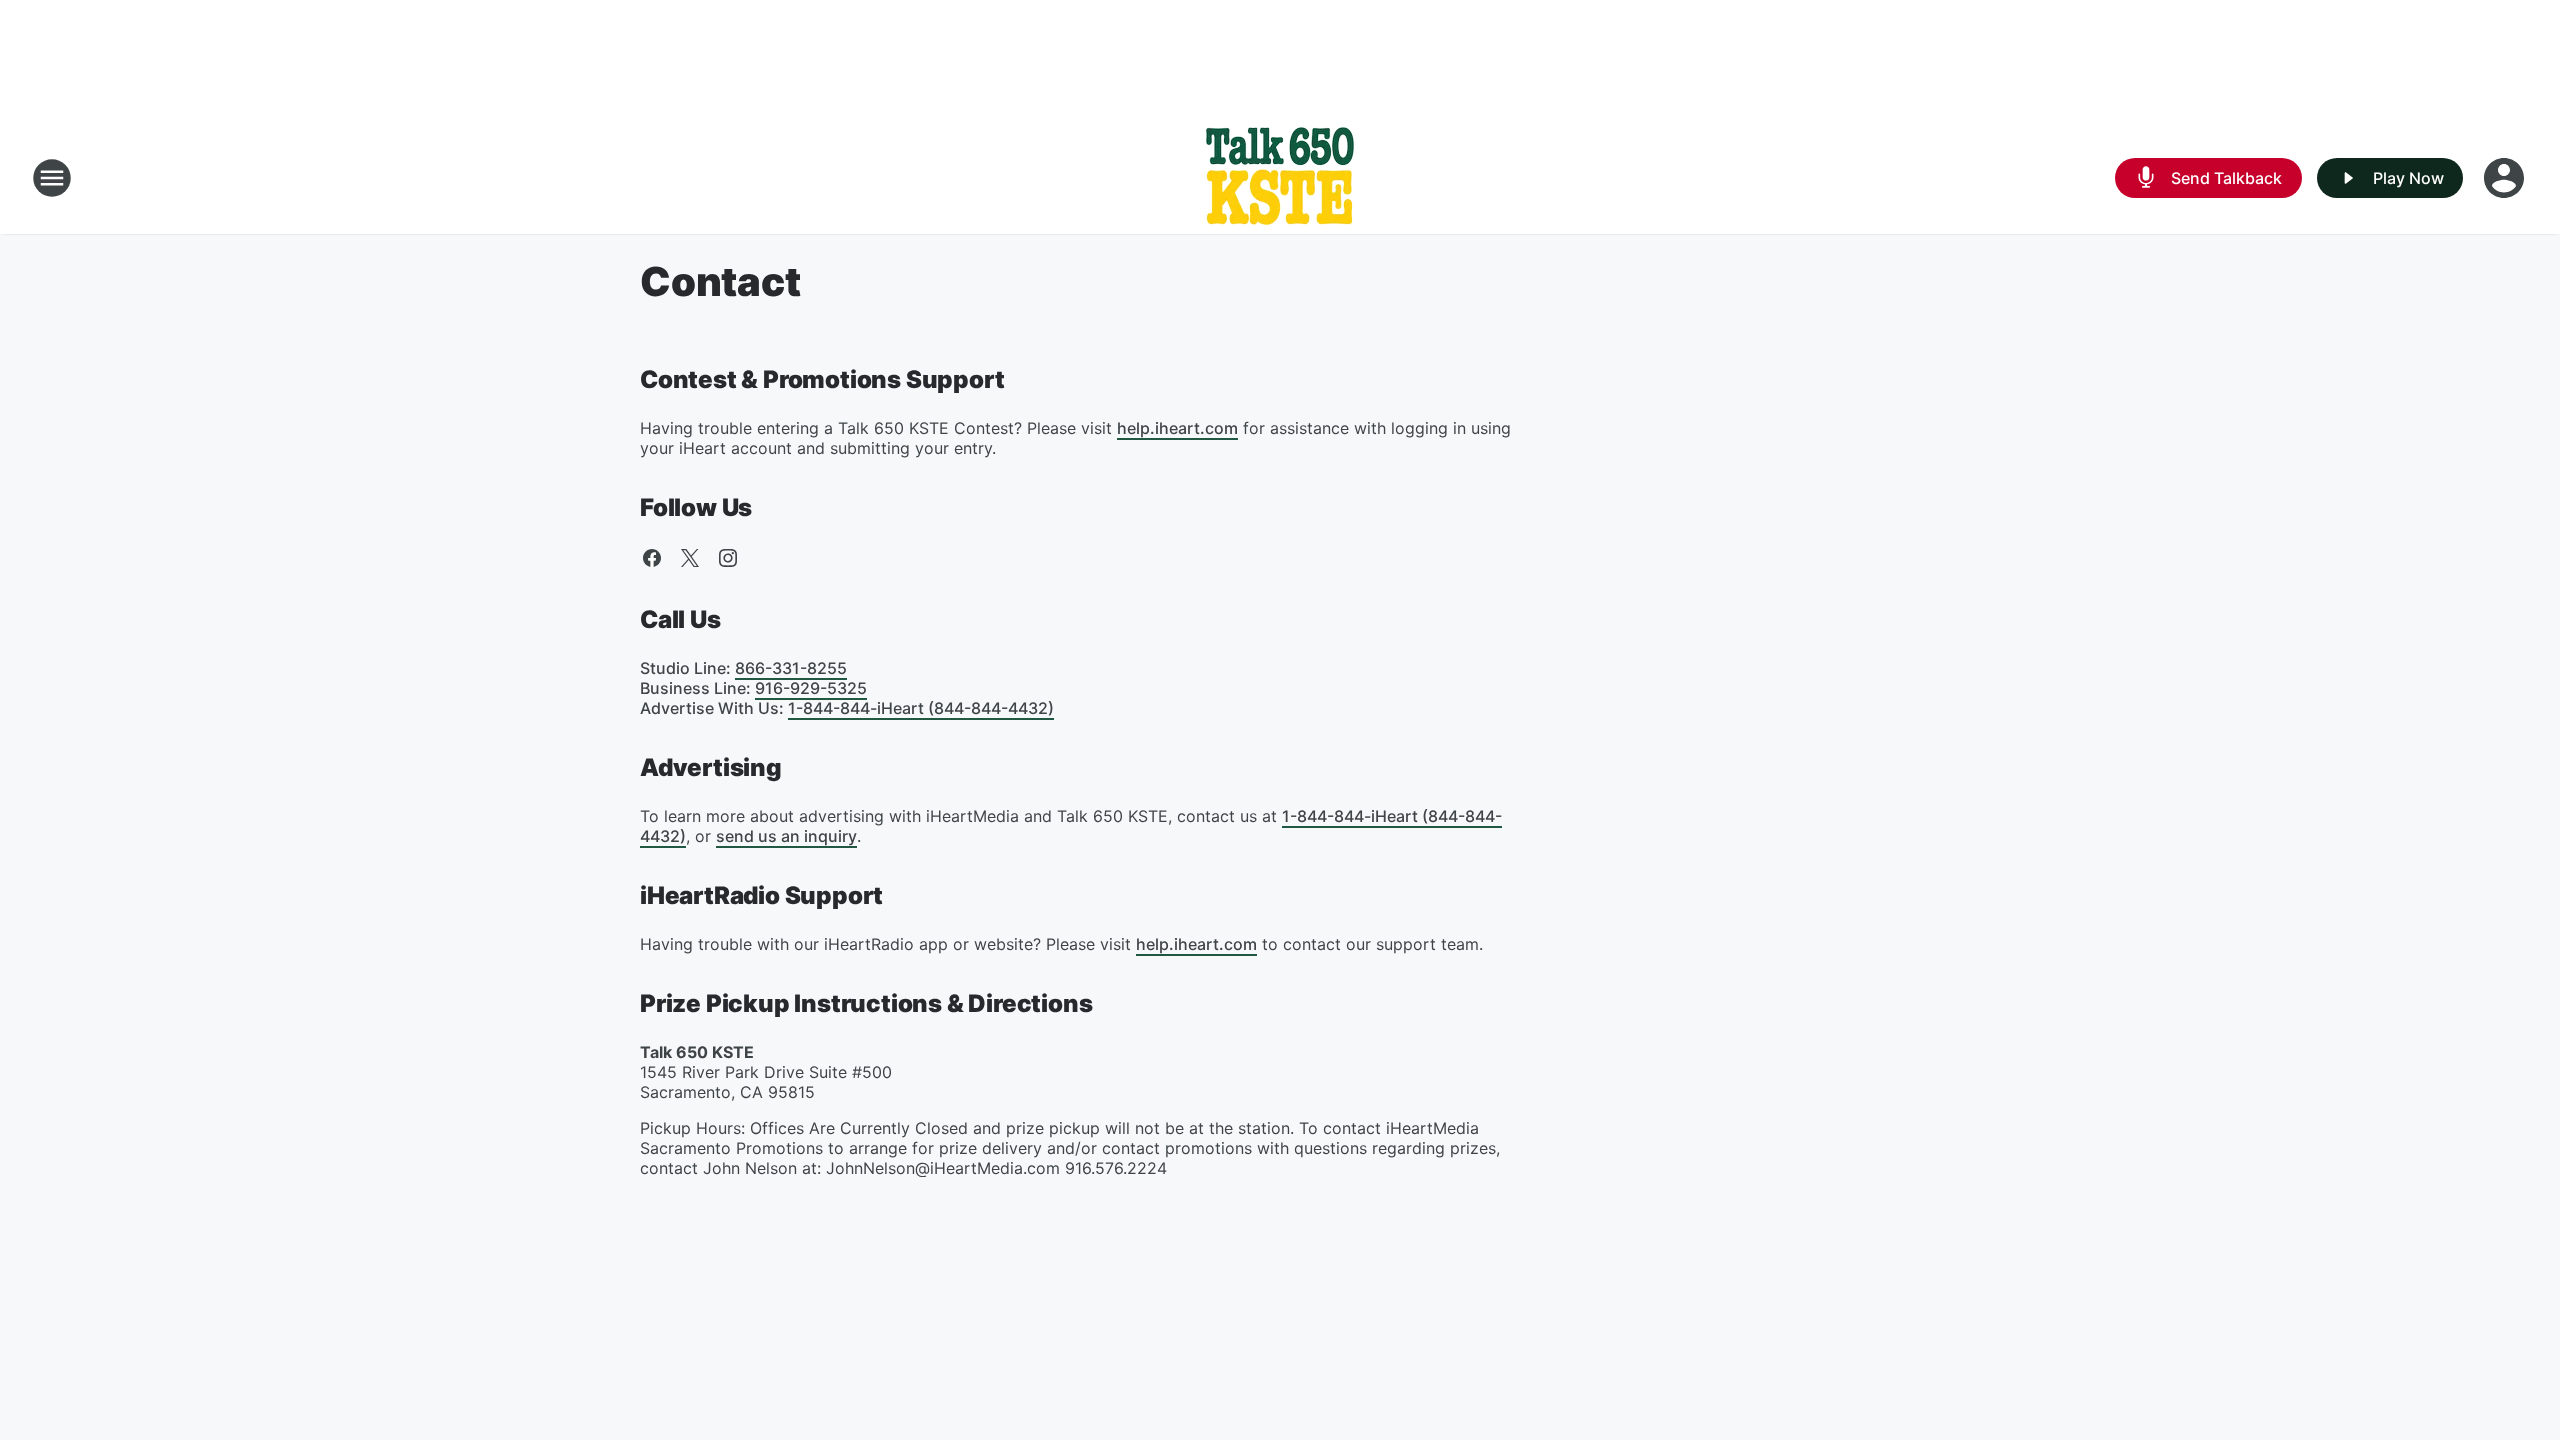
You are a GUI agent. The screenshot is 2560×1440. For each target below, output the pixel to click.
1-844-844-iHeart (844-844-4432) (921, 708)
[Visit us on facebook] (652, 558)
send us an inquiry (786, 836)
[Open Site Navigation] (52, 178)
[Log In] (2506, 178)
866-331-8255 (791, 668)
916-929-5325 (811, 688)
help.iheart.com (1177, 428)
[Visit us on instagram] (728, 558)
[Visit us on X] (690, 558)
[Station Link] (1280, 178)
